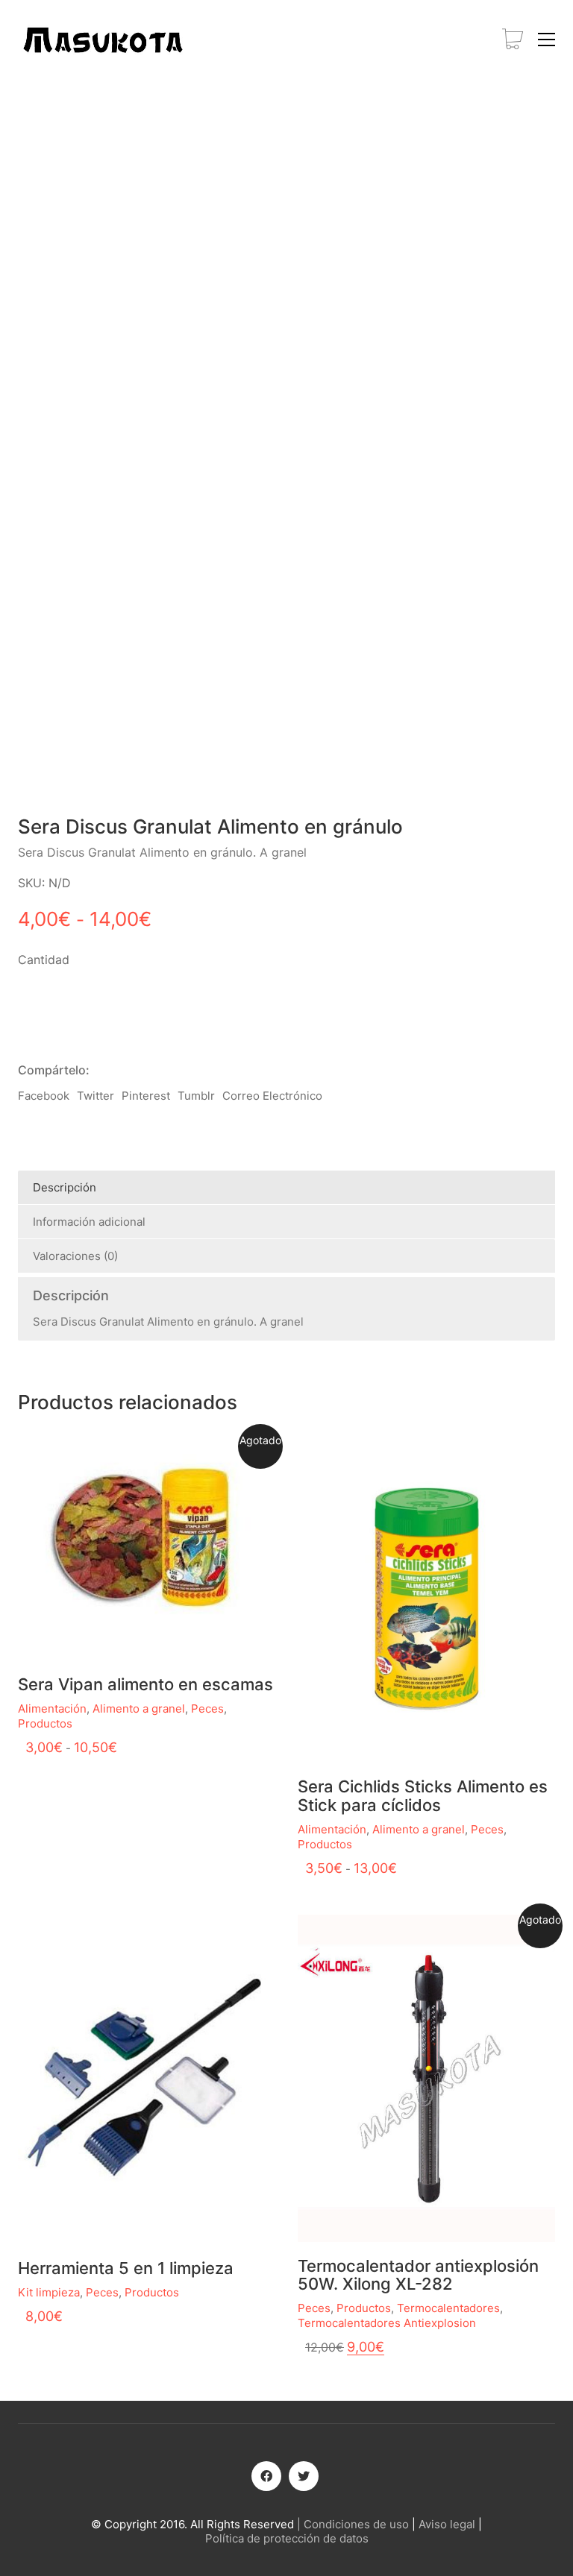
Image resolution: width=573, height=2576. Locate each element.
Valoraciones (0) (75, 1256)
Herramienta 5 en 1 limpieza (126, 2268)
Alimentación (52, 1709)
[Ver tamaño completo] (113, 124)
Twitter (95, 1096)
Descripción (65, 1187)
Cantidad (44, 960)
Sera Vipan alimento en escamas (145, 1684)
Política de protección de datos (287, 2538)
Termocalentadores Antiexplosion (387, 2323)
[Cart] (513, 40)
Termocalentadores (448, 2308)
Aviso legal (447, 2524)
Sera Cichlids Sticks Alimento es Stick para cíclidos (423, 1795)
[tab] (286, 1188)
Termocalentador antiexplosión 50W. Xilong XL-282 (418, 2275)
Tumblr (196, 1096)
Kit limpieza (49, 2292)
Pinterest (146, 1096)
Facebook (44, 1096)
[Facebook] (266, 2476)
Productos (45, 1723)
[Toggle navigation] (547, 40)
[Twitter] (304, 2476)
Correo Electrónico (272, 1096)
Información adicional (89, 1222)
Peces (207, 1709)
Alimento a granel (139, 1709)
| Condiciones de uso (353, 2524)
